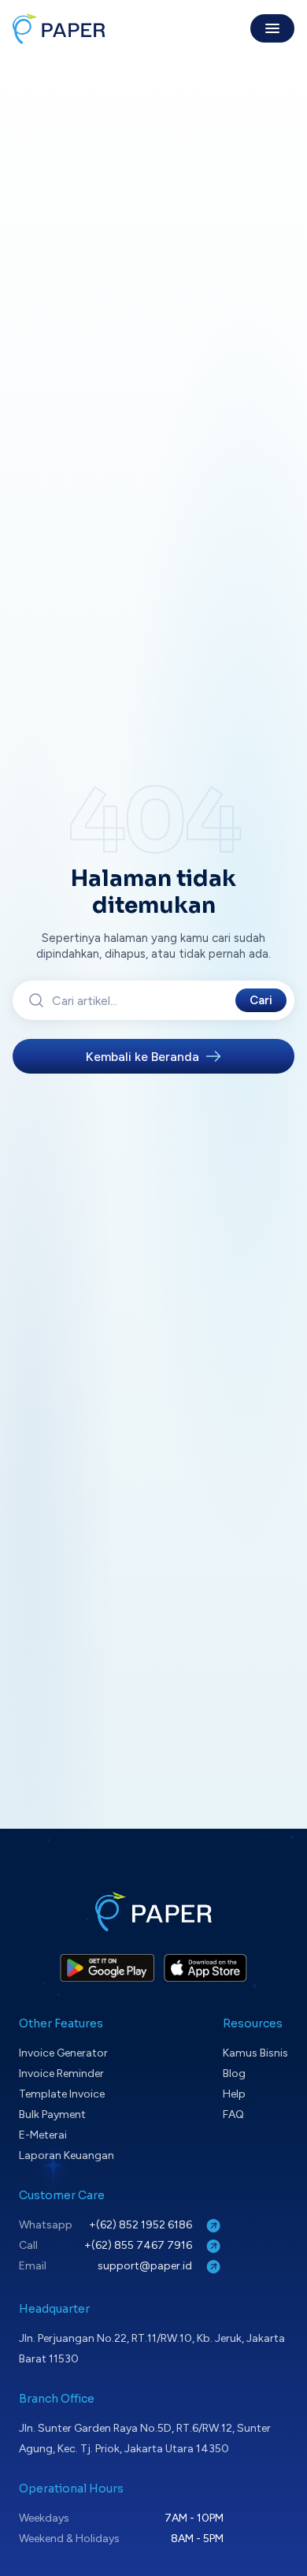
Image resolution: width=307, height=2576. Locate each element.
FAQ (233, 2114)
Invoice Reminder (61, 2073)
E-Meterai (43, 2135)
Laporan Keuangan (67, 2155)
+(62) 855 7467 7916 (139, 2245)
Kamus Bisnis (255, 2053)
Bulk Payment (52, 2114)
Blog (234, 2073)
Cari (261, 1000)
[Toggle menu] (272, 28)
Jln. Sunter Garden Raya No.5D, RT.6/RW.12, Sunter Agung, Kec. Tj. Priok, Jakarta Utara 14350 (145, 2438)
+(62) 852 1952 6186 (142, 2225)
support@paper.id (146, 2266)
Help (234, 2094)
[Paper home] (59, 28)
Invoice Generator (63, 2053)
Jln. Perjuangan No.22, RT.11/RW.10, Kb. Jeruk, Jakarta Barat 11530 (152, 2349)
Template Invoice (62, 2094)
